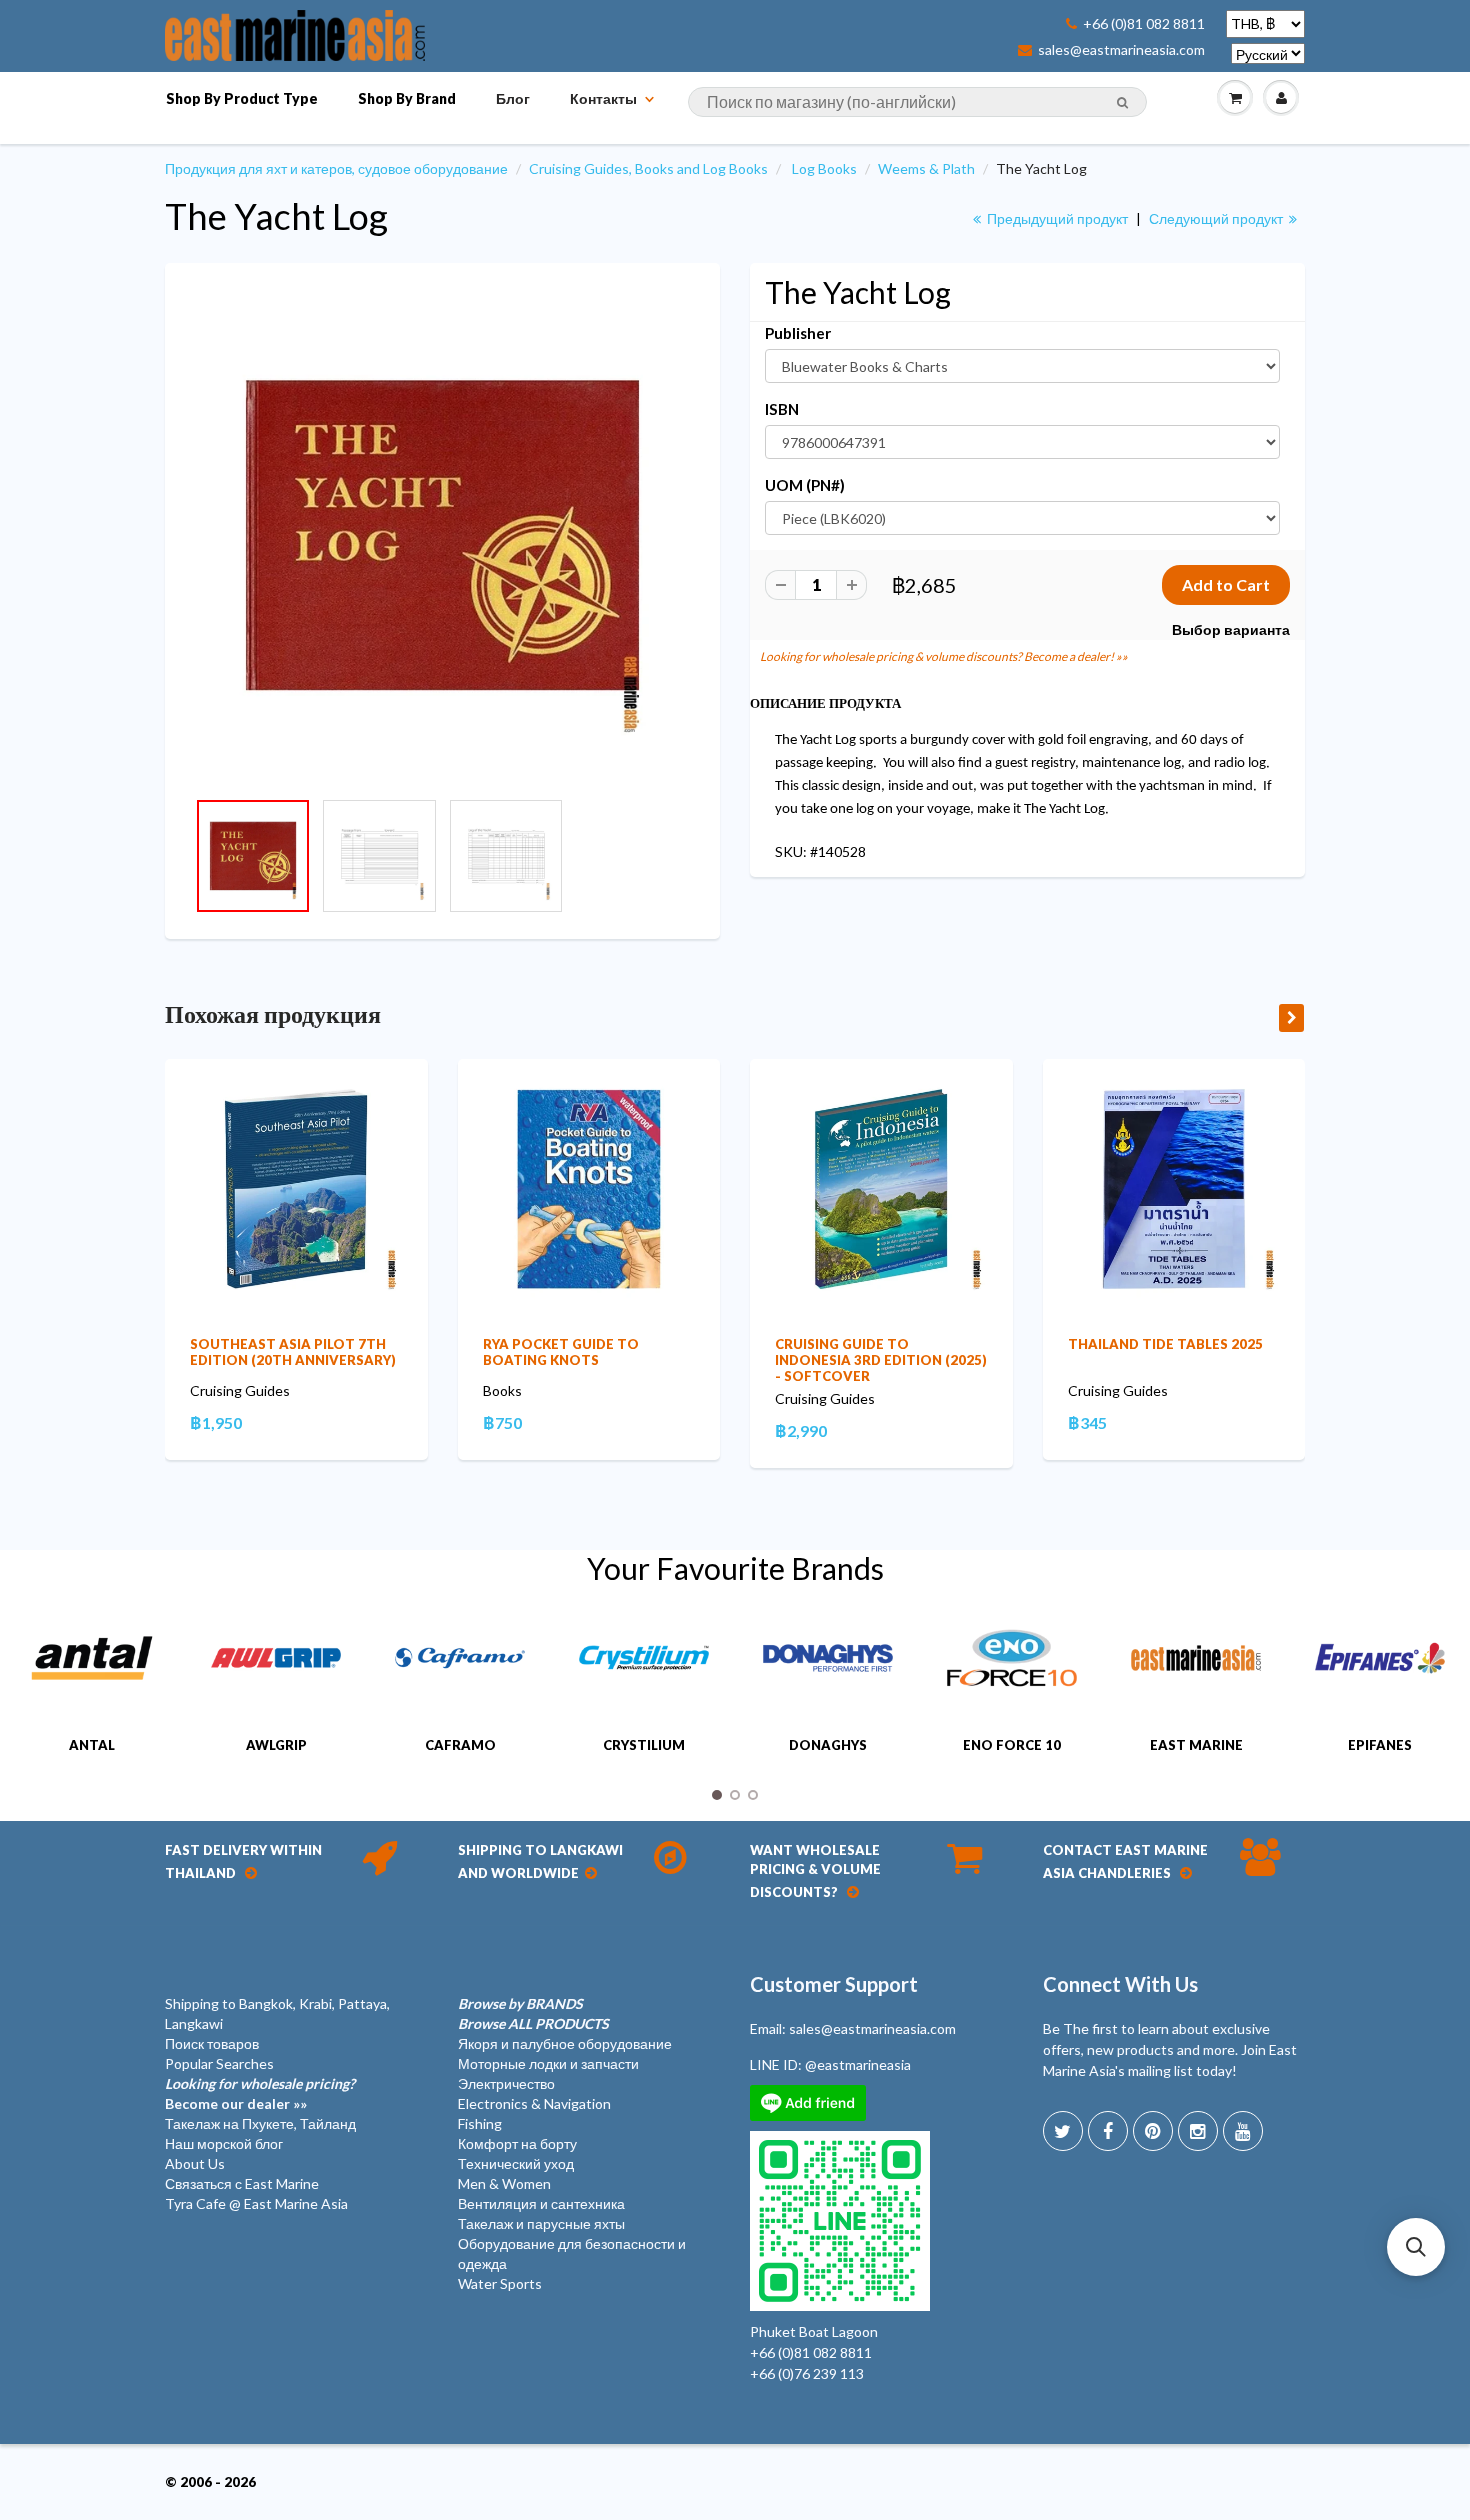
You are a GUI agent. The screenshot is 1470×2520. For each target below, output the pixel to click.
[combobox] (917, 102)
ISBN (782, 409)
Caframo (460, 1745)
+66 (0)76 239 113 (807, 2373)
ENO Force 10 (1012, 1745)
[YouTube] (1243, 2131)
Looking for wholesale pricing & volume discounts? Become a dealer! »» (944, 656)
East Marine (1196, 1745)
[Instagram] (1198, 2131)
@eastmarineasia (858, 2064)
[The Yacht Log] (442, 535)
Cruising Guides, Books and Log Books (648, 168)
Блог (513, 98)
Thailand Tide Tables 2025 (1165, 1344)
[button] (1416, 2247)
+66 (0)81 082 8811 (1144, 24)
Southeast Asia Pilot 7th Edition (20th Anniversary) (293, 1352)
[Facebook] (1108, 2131)
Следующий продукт (1217, 218)
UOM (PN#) (805, 485)
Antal (92, 1745)
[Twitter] (1063, 2131)
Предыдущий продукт (1056, 218)
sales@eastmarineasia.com (1121, 50)
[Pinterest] (1153, 2131)
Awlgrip (276, 1745)
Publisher (798, 333)
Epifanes (1380, 1745)
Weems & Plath (926, 168)
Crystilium (644, 1745)
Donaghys (828, 1745)
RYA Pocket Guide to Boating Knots (561, 1352)
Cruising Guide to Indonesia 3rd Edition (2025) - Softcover (881, 1360)
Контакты (603, 98)
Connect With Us (1120, 1984)
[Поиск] (1122, 103)
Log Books (824, 168)
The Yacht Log (276, 216)
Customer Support (834, 1984)
